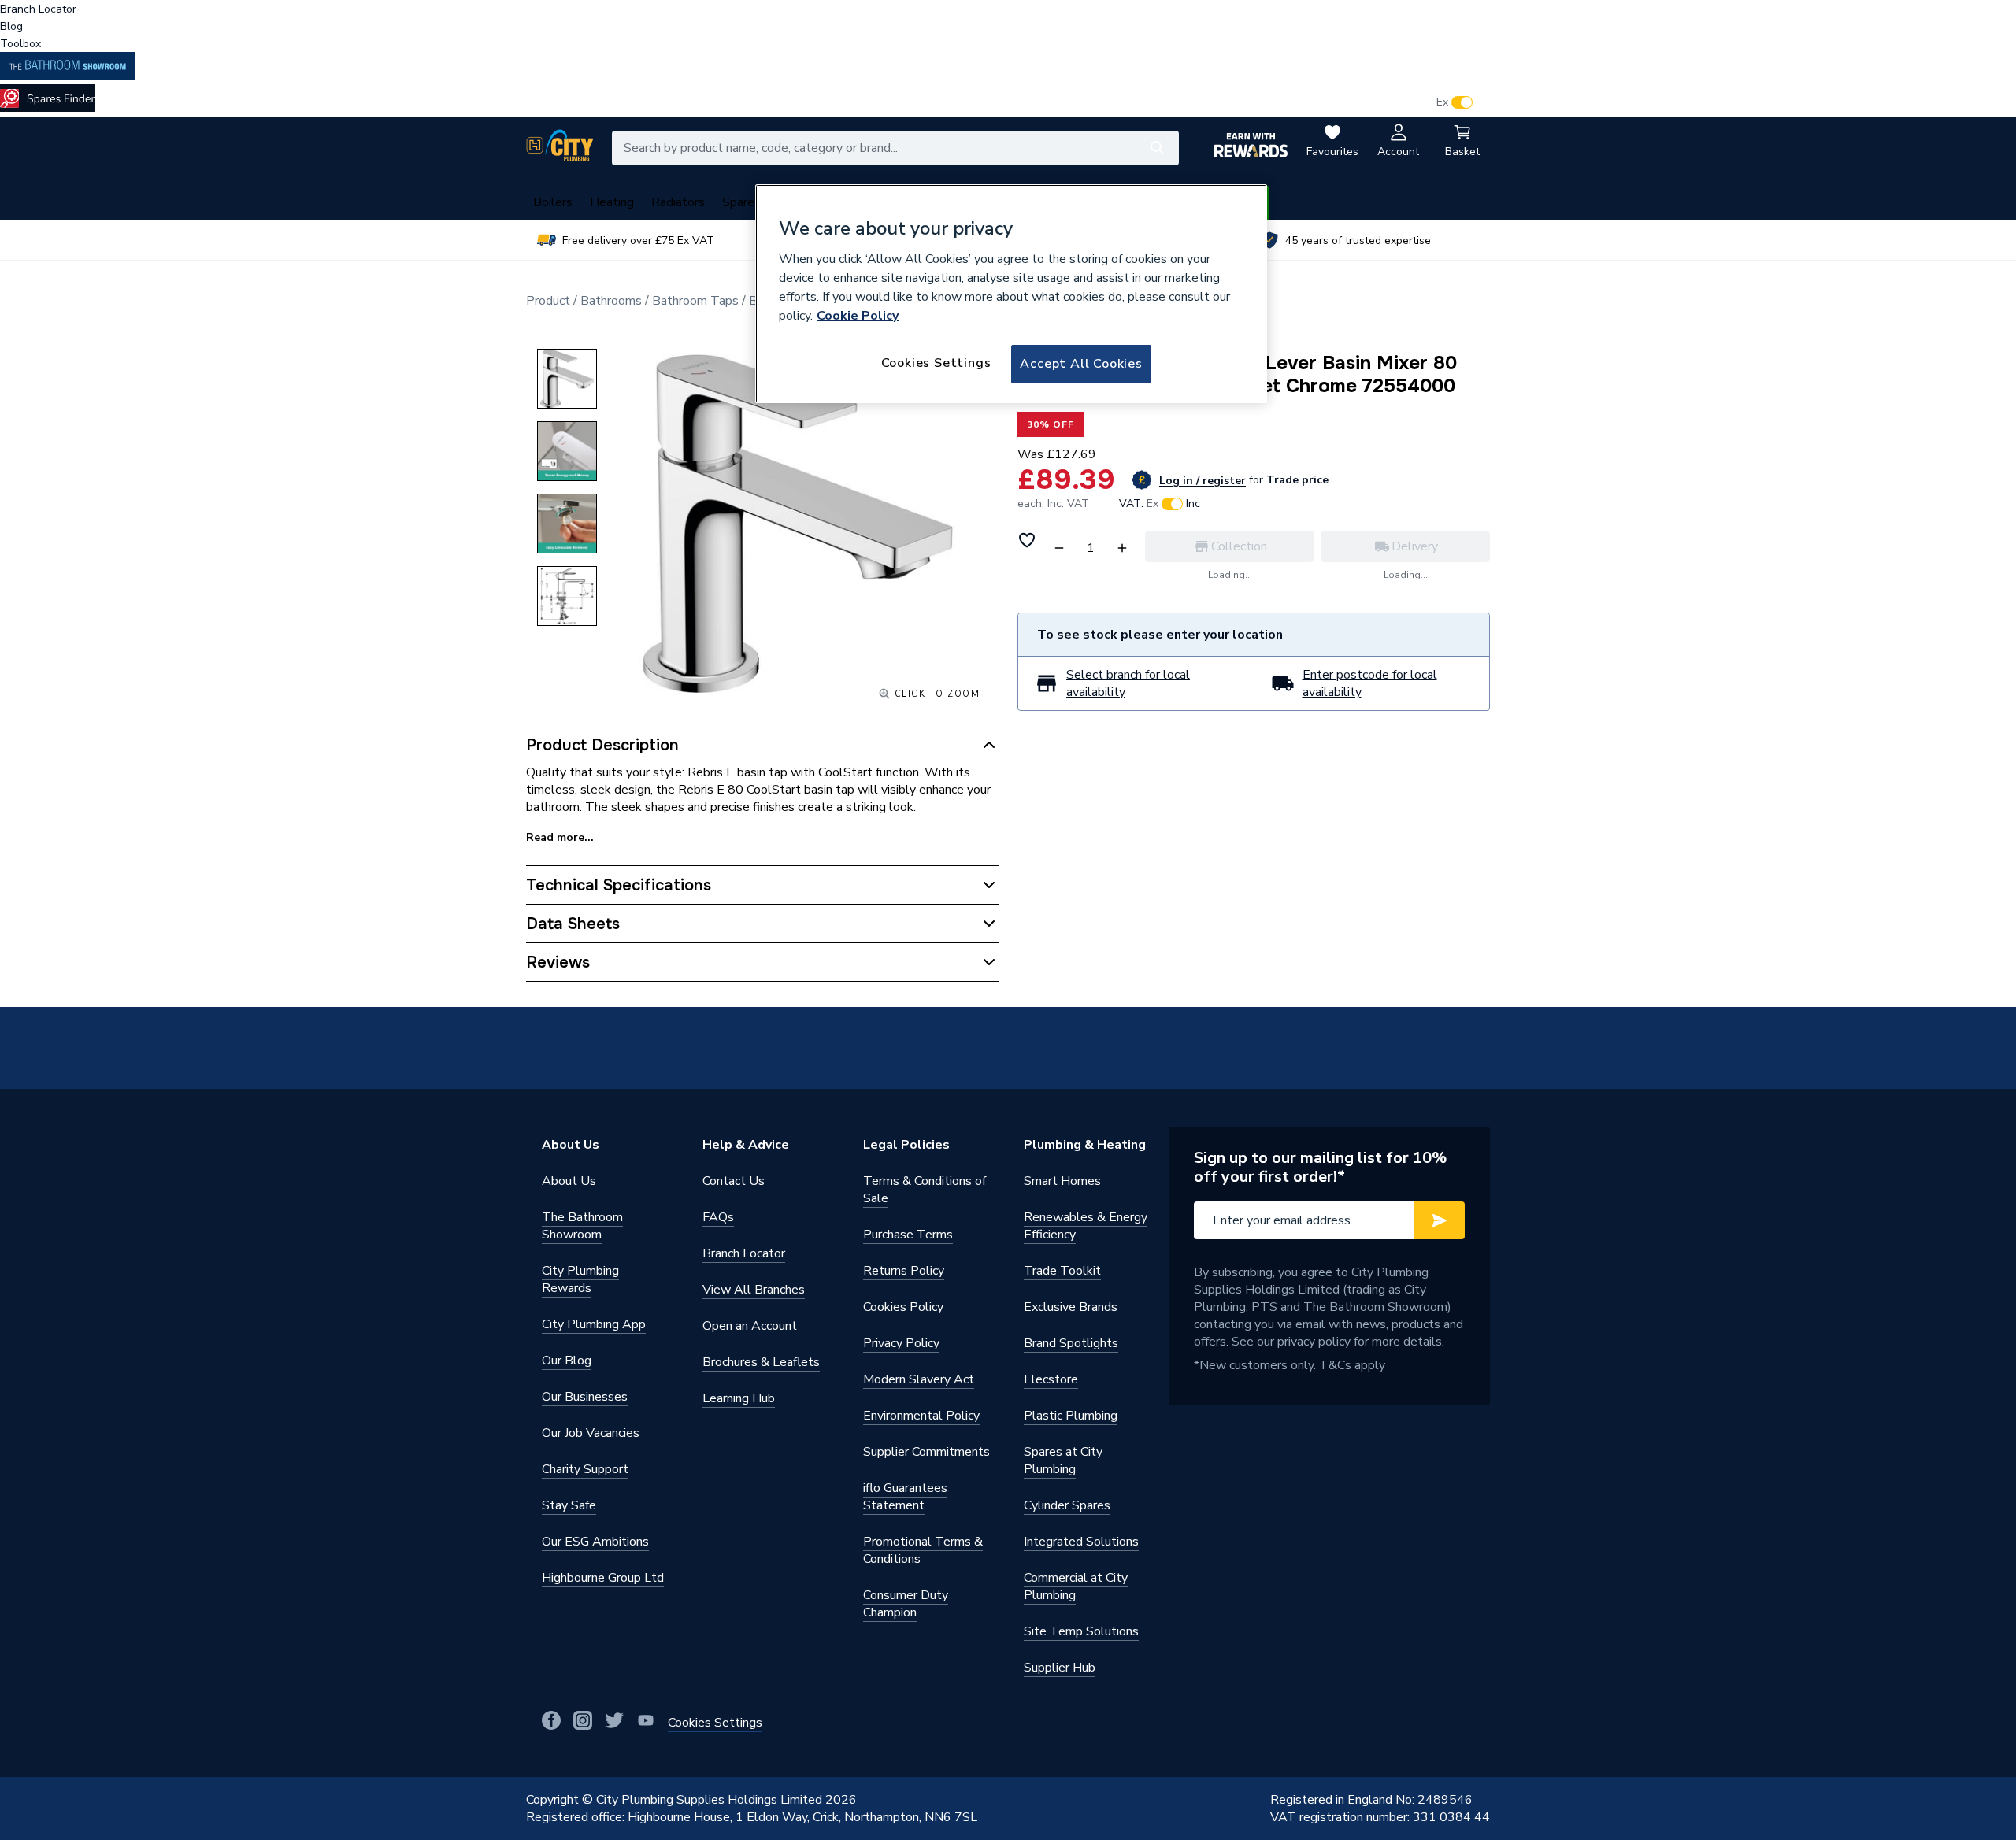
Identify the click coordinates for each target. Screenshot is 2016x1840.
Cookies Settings (936, 363)
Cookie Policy (858, 316)
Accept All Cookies (1081, 364)
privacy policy (1314, 1342)
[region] (1011, 294)
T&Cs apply (1352, 1365)
